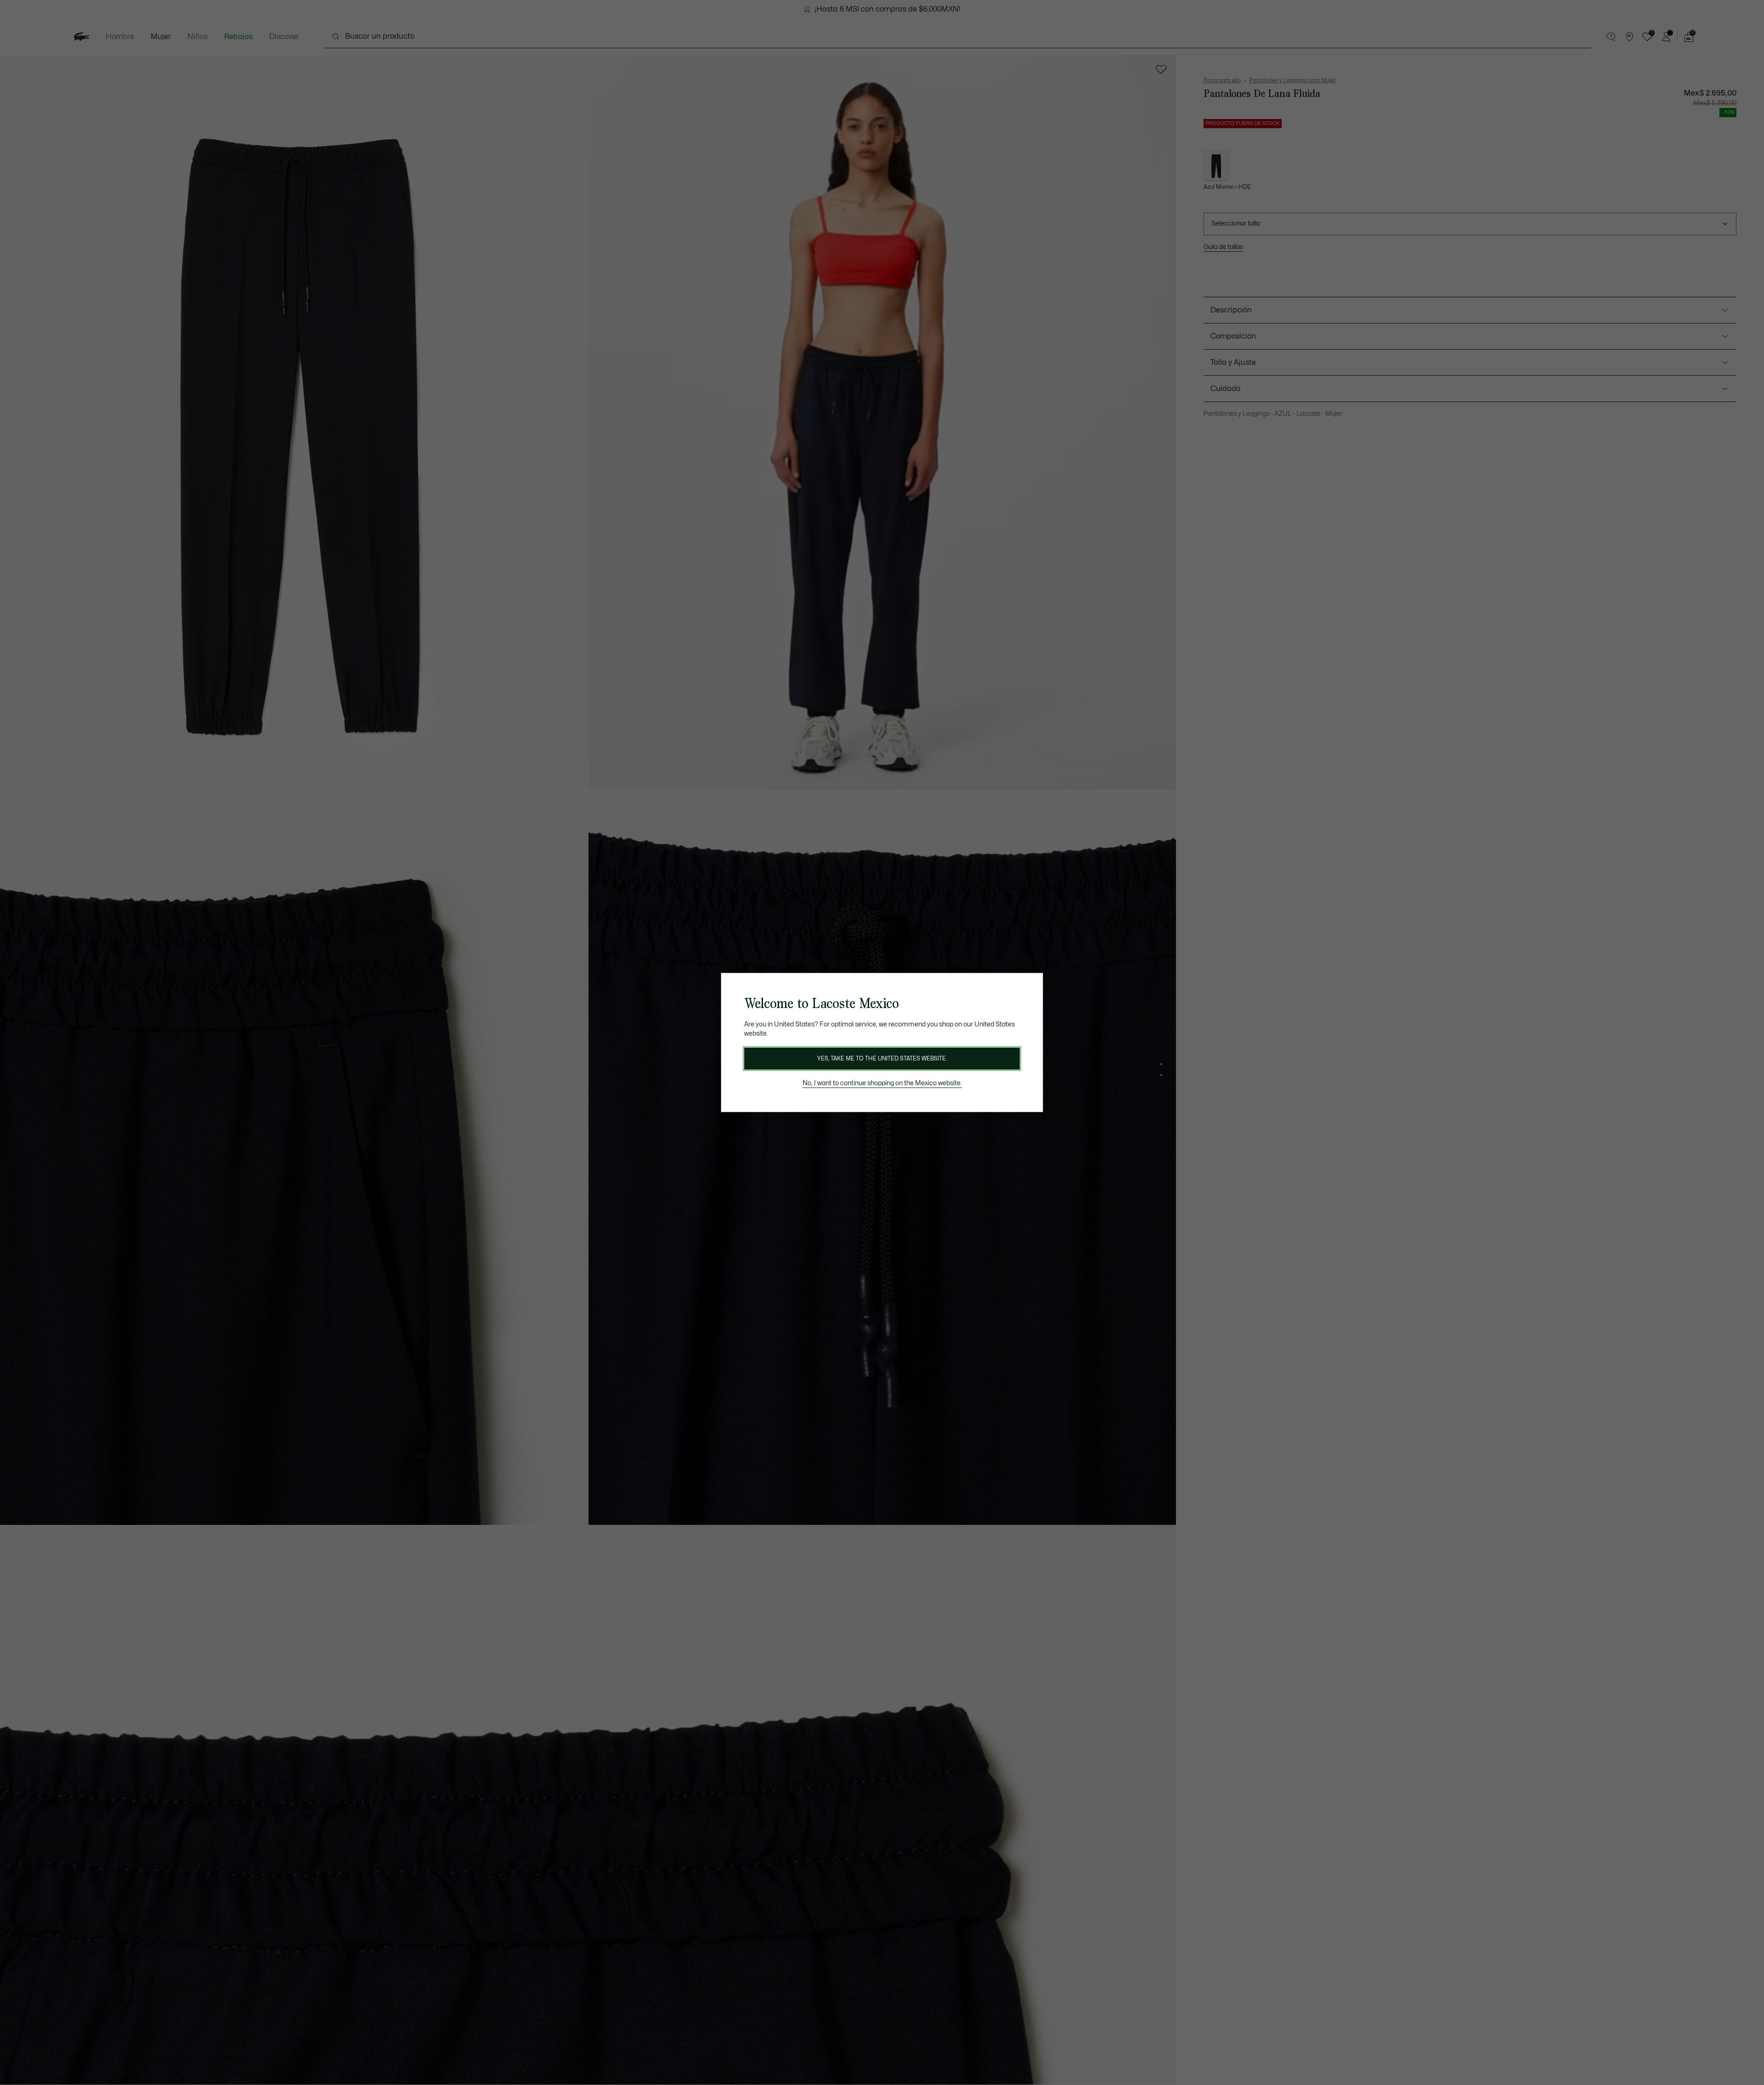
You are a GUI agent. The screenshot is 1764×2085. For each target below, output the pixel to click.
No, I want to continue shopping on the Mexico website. (882, 1083)
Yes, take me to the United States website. (882, 1059)
